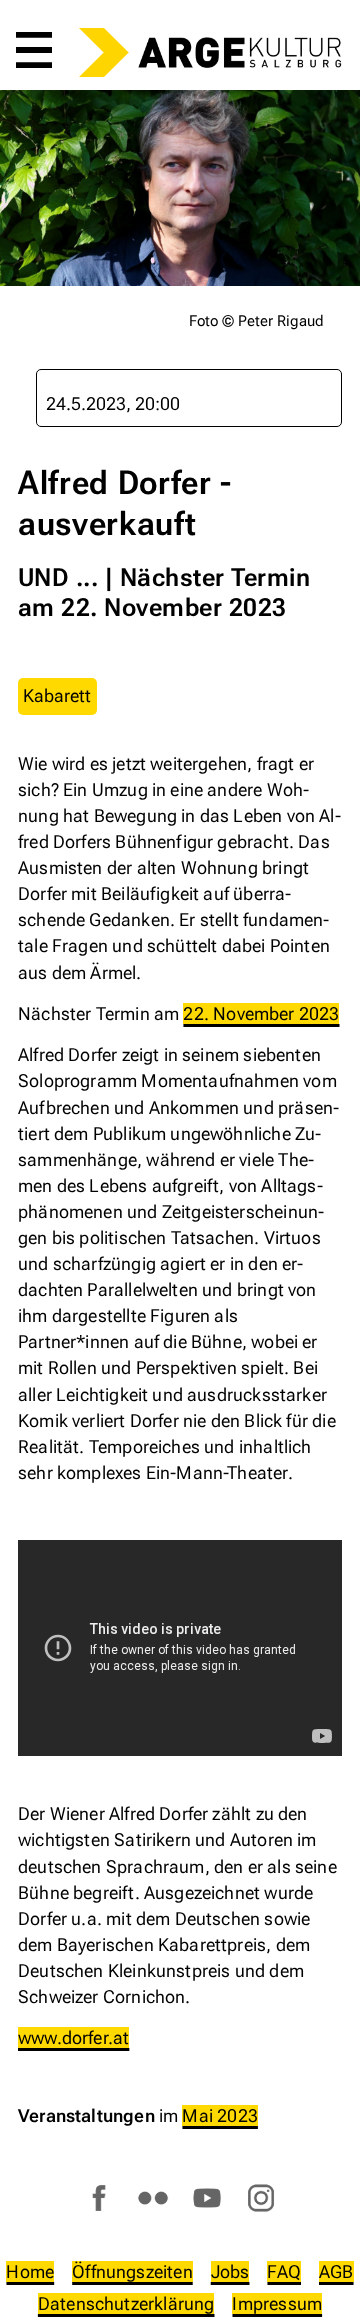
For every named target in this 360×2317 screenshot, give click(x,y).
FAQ (284, 2271)
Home (30, 2271)
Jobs (230, 2271)
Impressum (277, 2303)
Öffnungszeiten (132, 2271)
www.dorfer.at (73, 2037)
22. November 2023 (261, 1013)
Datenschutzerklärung (126, 2303)
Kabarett (57, 695)
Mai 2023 (219, 2115)
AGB (336, 2271)
